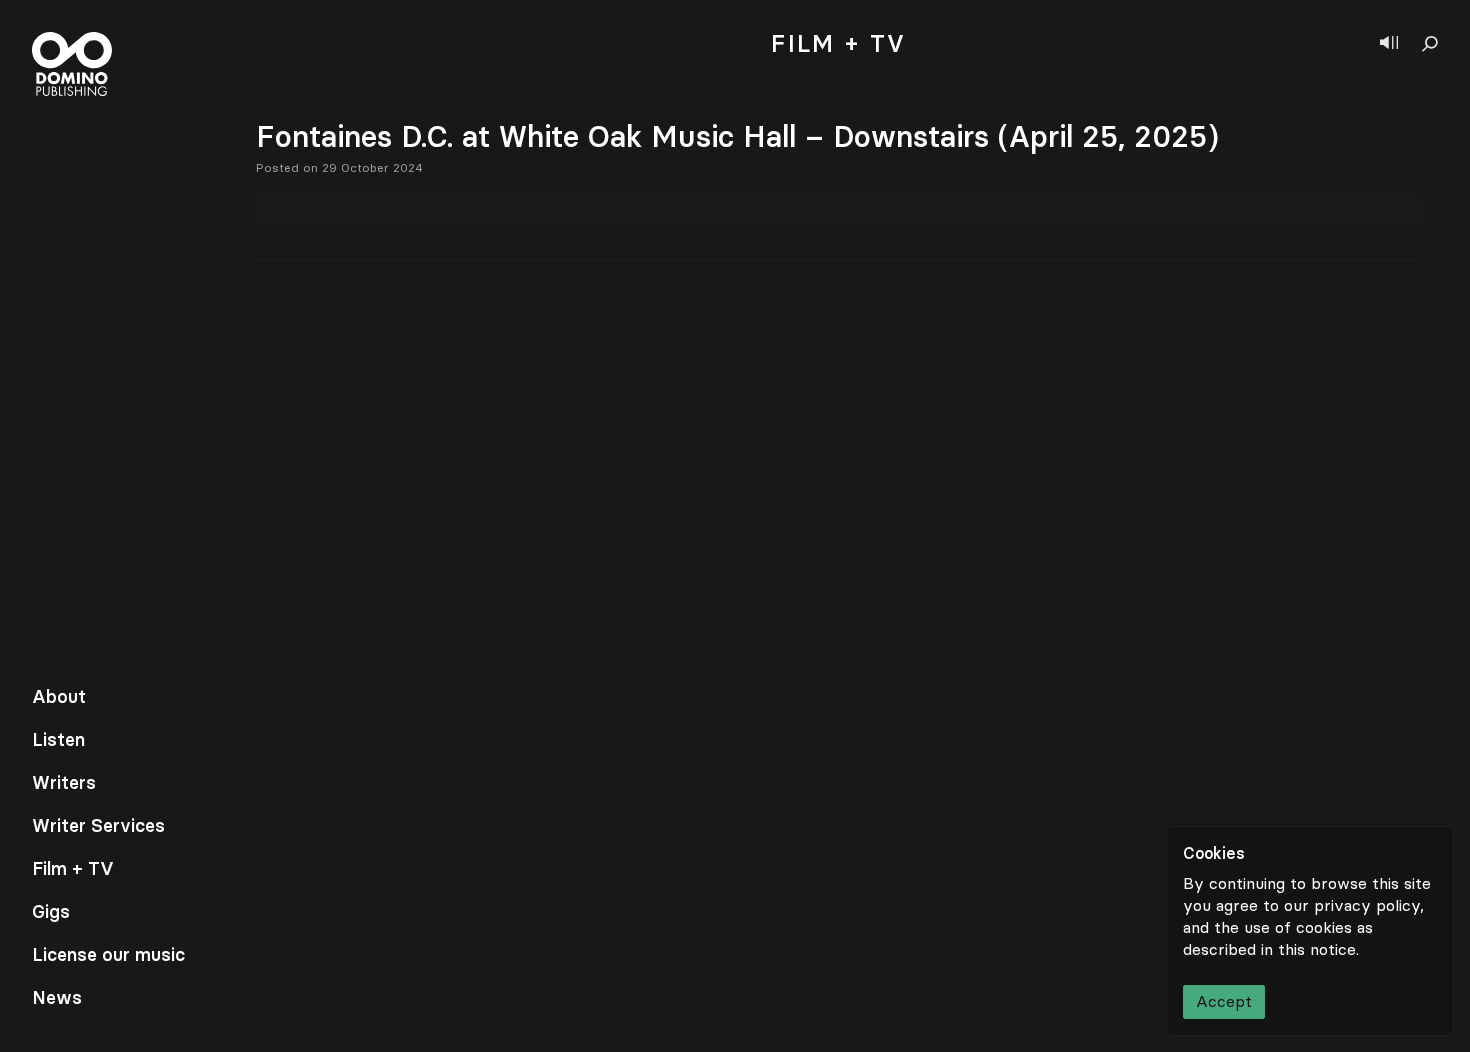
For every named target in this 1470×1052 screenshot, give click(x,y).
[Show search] (1430, 44)
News (57, 998)
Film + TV (73, 869)
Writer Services (98, 826)
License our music (108, 955)
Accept (1224, 1001)
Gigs (51, 912)
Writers (64, 783)
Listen (58, 740)
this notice (1317, 949)
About (59, 697)
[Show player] (1389, 44)
